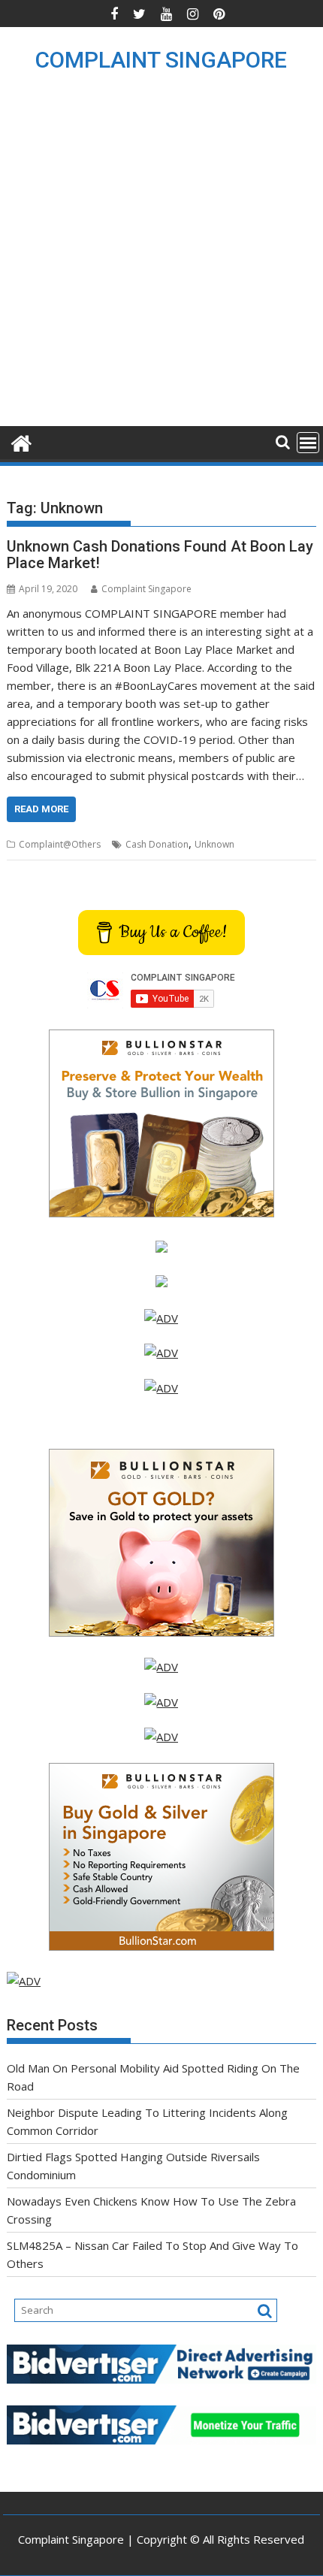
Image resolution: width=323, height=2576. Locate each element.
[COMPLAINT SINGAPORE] (21, 441)
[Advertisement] (161, 257)
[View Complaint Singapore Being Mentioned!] (161, 1388)
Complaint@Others (60, 844)
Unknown (214, 844)
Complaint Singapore (146, 589)
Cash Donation (157, 844)
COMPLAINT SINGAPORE (161, 60)
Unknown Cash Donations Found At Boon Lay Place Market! (160, 555)
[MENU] (308, 443)
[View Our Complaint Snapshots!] (161, 1318)
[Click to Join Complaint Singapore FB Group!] (161, 1702)
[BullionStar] (161, 1213)
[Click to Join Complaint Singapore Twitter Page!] (161, 1667)
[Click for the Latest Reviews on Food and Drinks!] (161, 1353)
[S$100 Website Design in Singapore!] (24, 1981)
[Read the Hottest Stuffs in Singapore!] (161, 1737)
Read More (41, 809)
